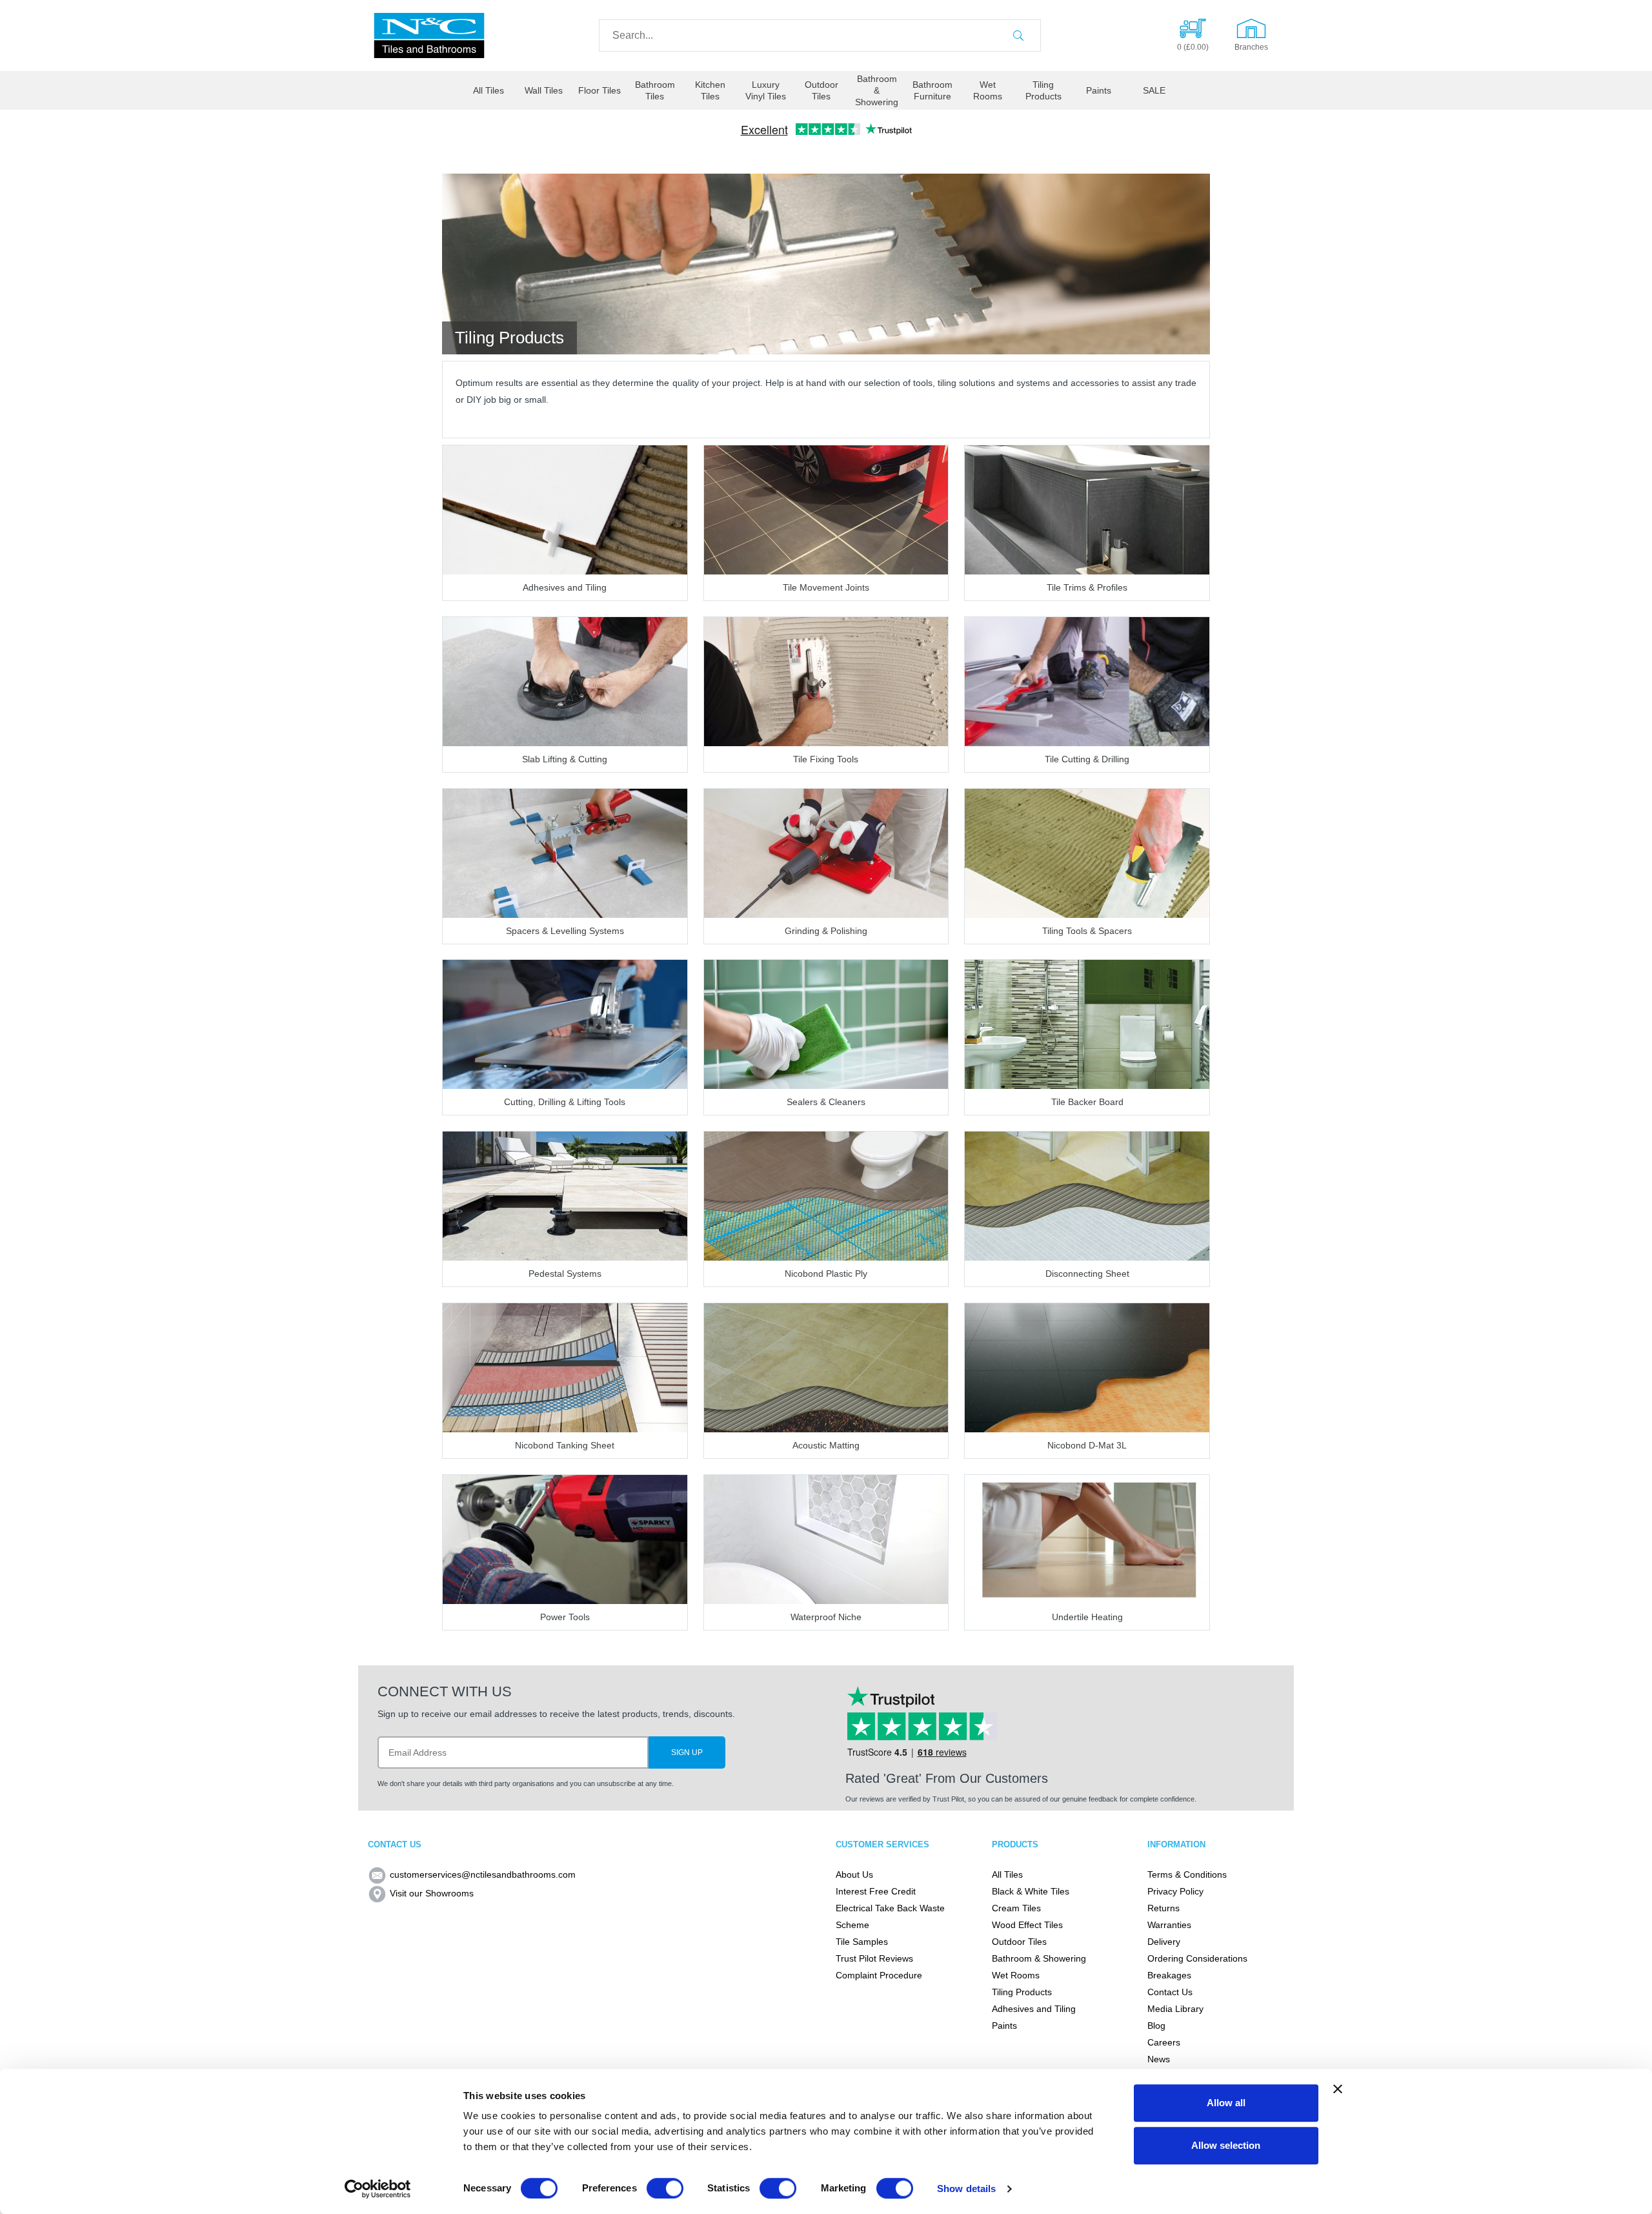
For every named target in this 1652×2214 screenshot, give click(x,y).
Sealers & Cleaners (826, 1102)
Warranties (1169, 1925)
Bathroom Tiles (655, 90)
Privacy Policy (1175, 1891)
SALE (1154, 90)
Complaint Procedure (879, 1975)
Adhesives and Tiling (565, 587)
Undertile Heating (1087, 1617)
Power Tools (565, 1617)
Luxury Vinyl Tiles (766, 90)
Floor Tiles (599, 90)
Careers (1164, 2042)
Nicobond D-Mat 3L (1087, 1445)
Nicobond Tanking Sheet (565, 1445)
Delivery (1164, 1942)
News (1159, 2059)
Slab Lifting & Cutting (565, 759)
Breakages (1169, 1975)
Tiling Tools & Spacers (1087, 931)
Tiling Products (1043, 90)
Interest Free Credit (876, 1891)
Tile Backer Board (1087, 1102)
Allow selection (1226, 2145)
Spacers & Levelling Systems (565, 931)
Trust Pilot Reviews (874, 1958)
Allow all (1226, 2103)
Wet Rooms (988, 90)
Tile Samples (862, 1942)
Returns (1163, 1908)
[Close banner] (1338, 2089)
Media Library (1175, 2009)
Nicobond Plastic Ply (826, 1274)
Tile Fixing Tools (826, 759)
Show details (966, 2189)
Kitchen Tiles (710, 90)
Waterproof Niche (826, 1617)
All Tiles (489, 90)
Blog (1156, 2026)
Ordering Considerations (1197, 1958)
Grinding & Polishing (826, 931)
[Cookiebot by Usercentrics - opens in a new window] (378, 2189)
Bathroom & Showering (877, 90)
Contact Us (1170, 1992)
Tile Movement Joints (826, 587)
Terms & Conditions (1187, 1874)
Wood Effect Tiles (1027, 1925)
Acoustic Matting (826, 1445)
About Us (854, 1874)
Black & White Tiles (1031, 1891)
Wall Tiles (544, 90)
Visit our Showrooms (432, 1893)
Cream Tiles (1016, 1908)
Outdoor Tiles (821, 90)
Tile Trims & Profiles (1087, 587)
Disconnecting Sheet (1087, 1274)
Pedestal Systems (565, 1274)
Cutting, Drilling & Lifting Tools (565, 1102)
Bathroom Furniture (932, 90)
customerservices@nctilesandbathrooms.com (483, 1874)
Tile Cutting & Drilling (1087, 759)
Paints (1099, 90)
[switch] (665, 2188)
